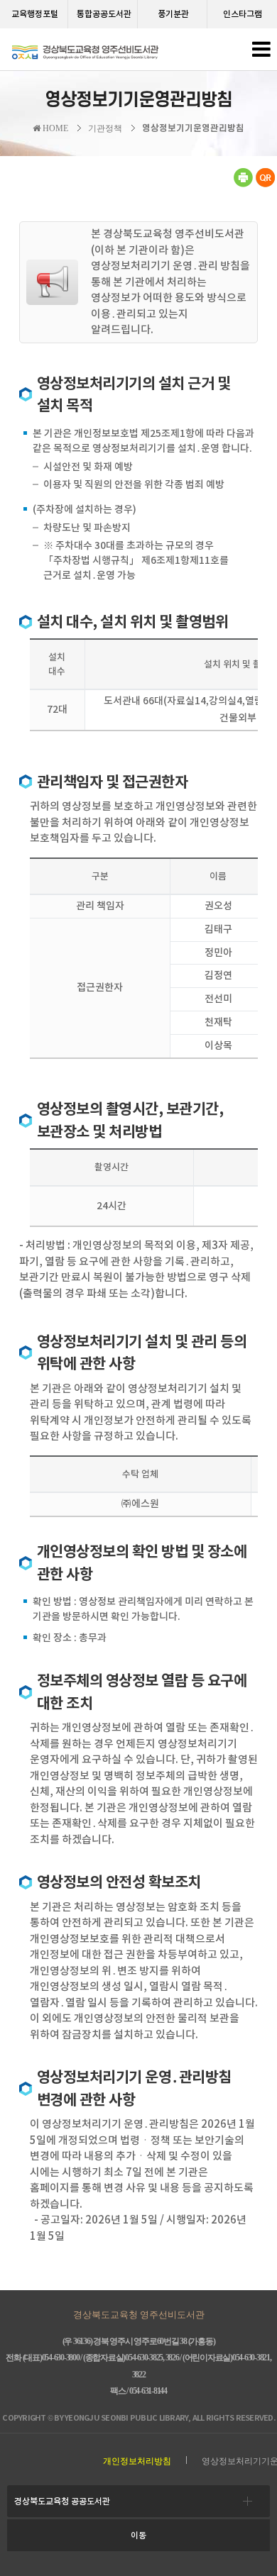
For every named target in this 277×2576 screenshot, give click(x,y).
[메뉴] (261, 53)
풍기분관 (173, 14)
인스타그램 (243, 14)
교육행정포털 (35, 14)
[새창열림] (243, 184)
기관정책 (105, 128)
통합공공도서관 (104, 14)
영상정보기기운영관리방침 (193, 128)
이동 (138, 2535)
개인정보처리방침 (137, 2461)
